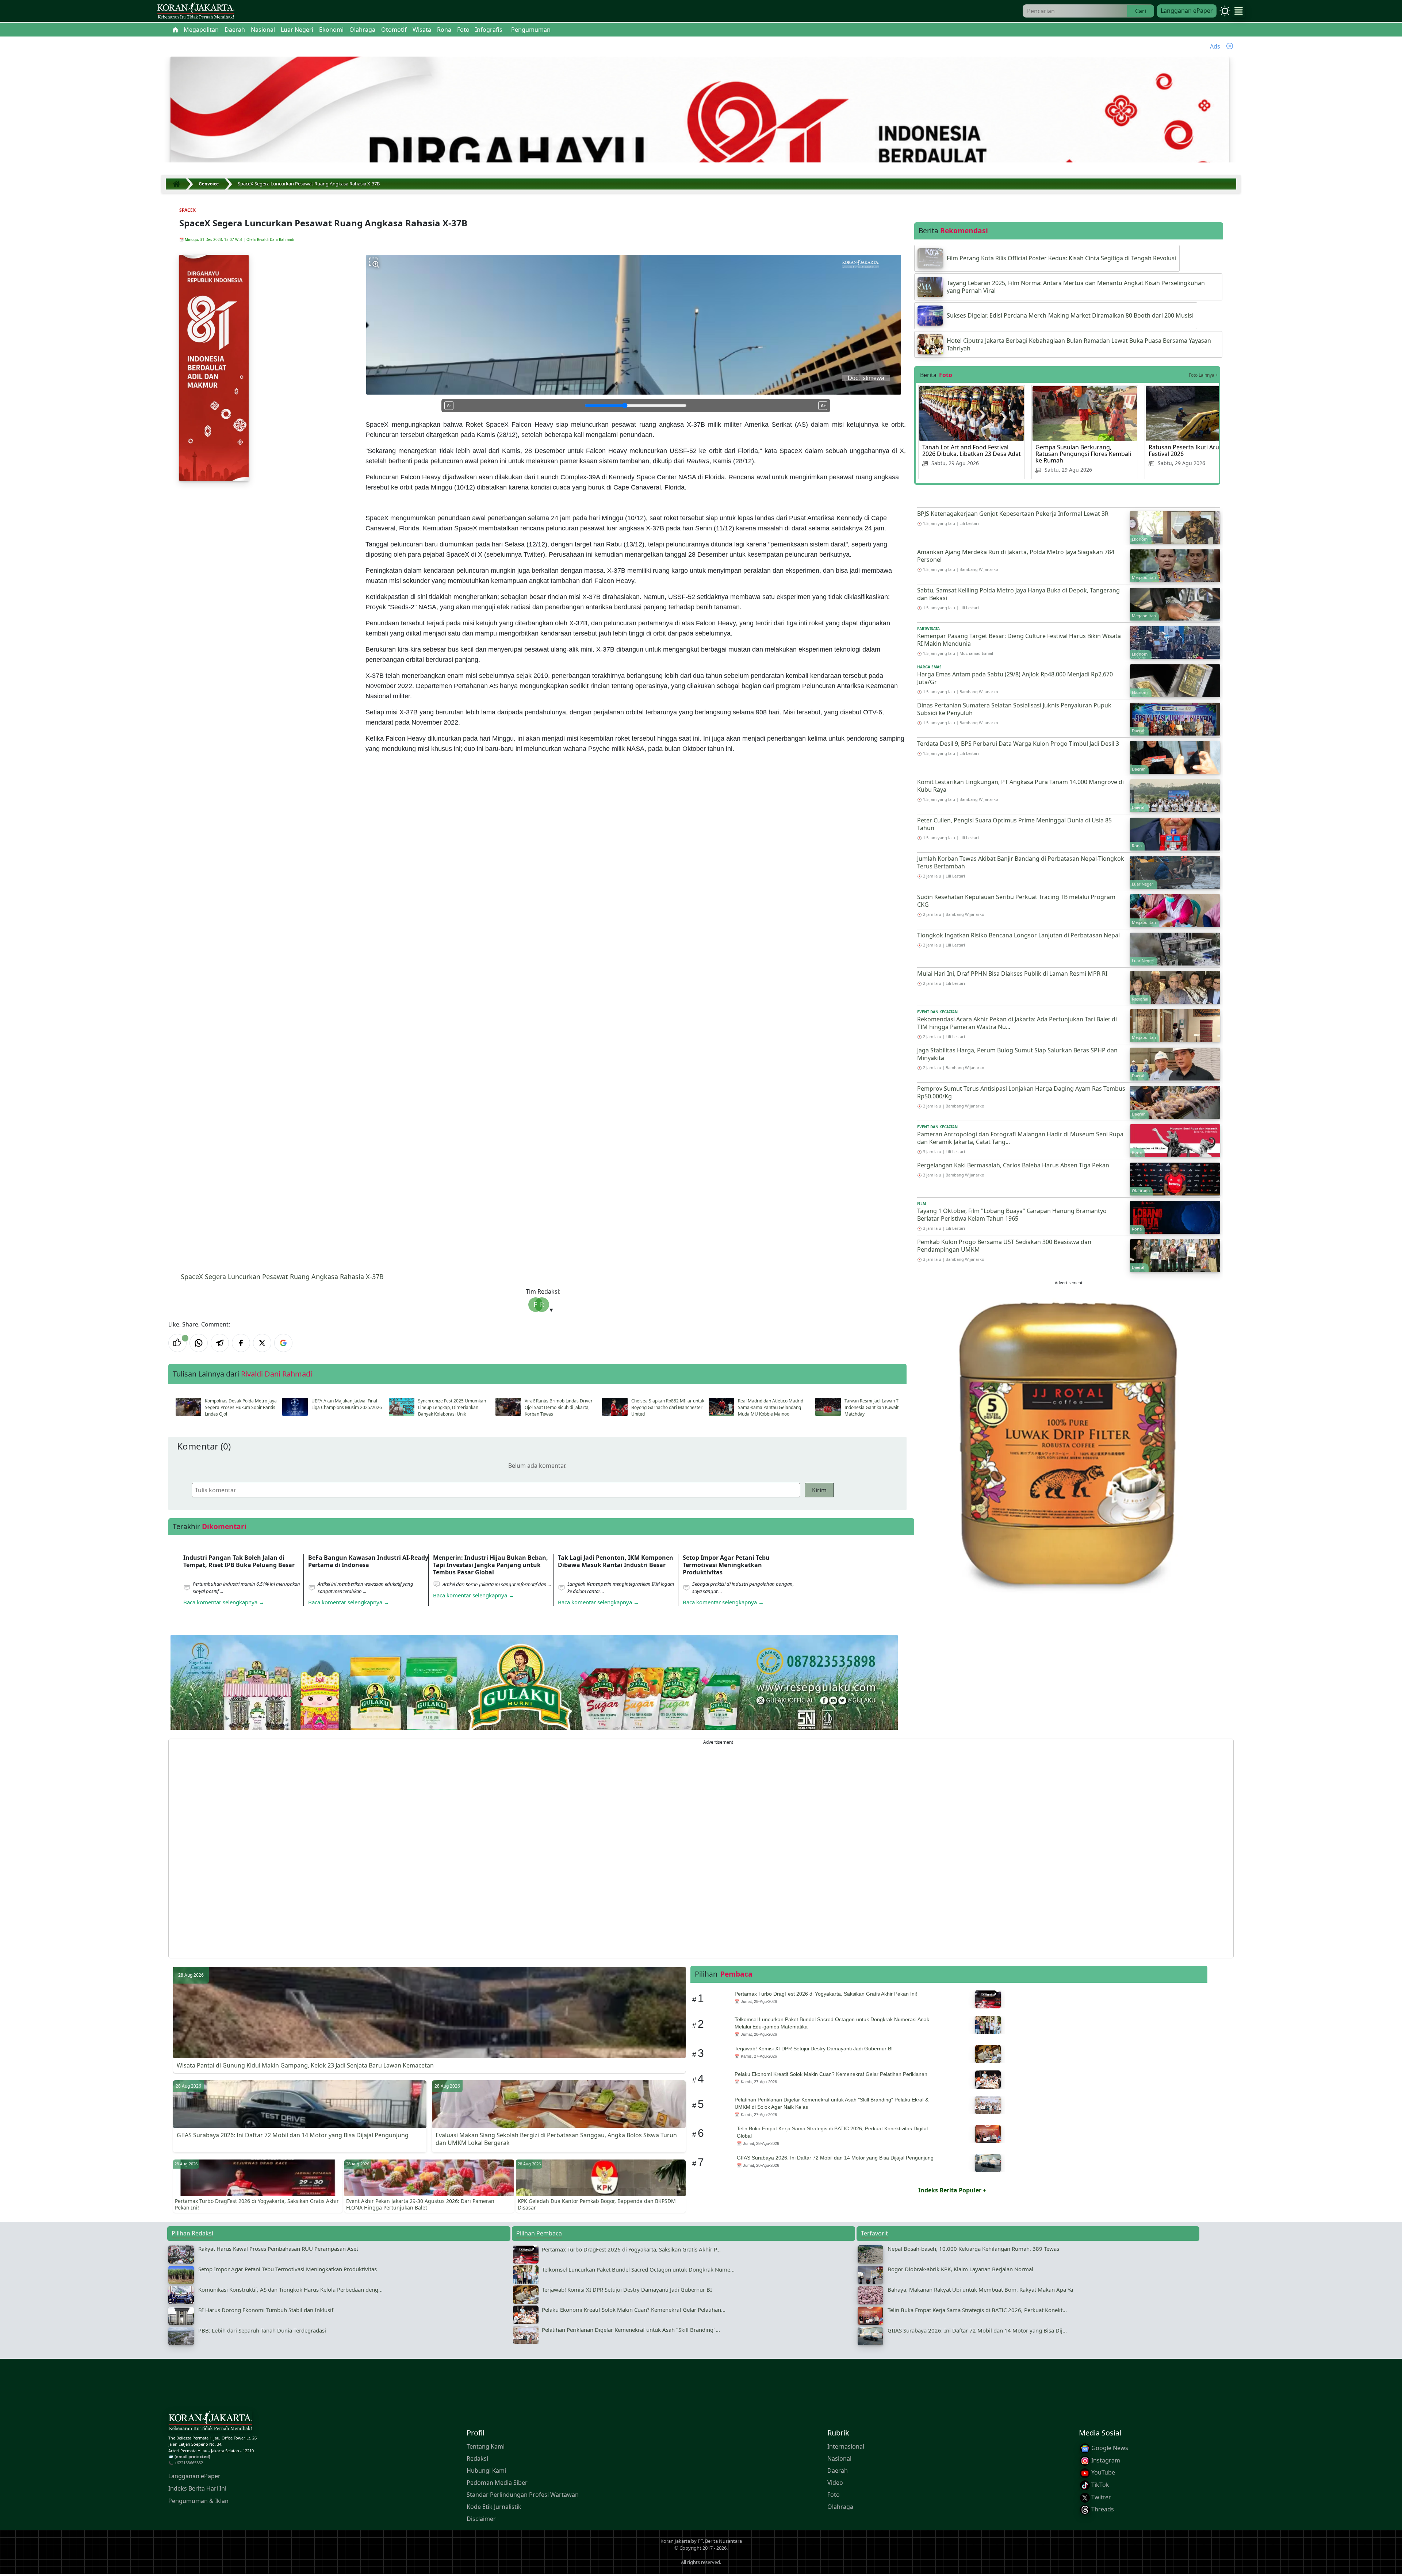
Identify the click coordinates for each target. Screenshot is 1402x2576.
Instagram (1105, 2460)
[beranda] (175, 30)
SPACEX (187, 210)
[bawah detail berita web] (534, 1700)
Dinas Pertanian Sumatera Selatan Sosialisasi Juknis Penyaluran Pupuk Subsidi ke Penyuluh (1014, 709)
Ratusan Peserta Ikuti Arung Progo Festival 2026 (1197, 450)
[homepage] (210, 2422)
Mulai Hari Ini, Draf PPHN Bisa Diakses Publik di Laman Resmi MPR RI (1012, 974)
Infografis (489, 30)
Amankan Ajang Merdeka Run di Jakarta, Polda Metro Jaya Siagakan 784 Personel (1016, 556)
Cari (1141, 11)
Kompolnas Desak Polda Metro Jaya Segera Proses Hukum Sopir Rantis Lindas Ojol (241, 1407)
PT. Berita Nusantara (720, 2541)
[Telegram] (220, 1343)
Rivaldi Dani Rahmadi (276, 239)
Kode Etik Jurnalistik (494, 2507)
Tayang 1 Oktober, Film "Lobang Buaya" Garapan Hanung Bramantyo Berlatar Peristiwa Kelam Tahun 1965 (1012, 1215)
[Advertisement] (388, 1848)
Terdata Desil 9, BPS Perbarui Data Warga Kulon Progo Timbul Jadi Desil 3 (1018, 744)
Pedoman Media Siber (497, 2483)
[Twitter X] (262, 1343)
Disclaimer (481, 2519)
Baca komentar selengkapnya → (224, 1602)
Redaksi (477, 2458)
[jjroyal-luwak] (1069, 1442)
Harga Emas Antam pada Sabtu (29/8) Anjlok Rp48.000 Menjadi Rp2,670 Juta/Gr (1015, 678)
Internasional (846, 2446)
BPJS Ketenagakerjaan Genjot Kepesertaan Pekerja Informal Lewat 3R (1013, 514)
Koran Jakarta (675, 2541)
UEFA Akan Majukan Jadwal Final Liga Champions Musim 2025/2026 (347, 1404)
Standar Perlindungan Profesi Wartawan (523, 2495)
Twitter (1100, 2497)
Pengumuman (531, 30)
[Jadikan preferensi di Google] (283, 1343)
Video (835, 2483)
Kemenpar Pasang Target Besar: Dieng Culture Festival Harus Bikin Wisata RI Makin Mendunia (1019, 640)
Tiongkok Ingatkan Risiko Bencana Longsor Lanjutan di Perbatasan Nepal (1018, 935)
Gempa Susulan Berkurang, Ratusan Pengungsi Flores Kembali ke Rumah (1083, 454)
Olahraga (840, 2507)
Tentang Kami (486, 2446)
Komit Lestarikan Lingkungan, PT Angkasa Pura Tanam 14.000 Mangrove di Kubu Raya (1020, 786)
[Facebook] (241, 1343)
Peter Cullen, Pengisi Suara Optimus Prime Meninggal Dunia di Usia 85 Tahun (1014, 824)
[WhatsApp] (199, 1343)
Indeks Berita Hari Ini (197, 2488)
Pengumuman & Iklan (198, 2501)
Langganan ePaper (1187, 11)
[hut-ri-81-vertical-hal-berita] (214, 368)
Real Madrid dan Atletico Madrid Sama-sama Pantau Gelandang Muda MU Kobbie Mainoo (771, 1407)
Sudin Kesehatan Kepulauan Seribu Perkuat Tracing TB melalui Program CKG (1016, 901)
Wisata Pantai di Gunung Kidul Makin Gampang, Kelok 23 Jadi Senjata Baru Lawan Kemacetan (305, 2065)
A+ (823, 406)
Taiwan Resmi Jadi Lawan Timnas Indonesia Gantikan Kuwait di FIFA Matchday (879, 1407)
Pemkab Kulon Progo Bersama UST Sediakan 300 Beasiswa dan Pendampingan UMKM (1004, 1246)
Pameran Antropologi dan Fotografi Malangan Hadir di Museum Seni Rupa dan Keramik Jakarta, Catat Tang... (1020, 1138)
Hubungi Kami (486, 2471)
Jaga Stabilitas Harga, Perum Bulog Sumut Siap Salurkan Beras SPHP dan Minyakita (1017, 1054)
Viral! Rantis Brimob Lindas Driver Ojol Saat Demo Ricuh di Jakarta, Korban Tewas (559, 1407)
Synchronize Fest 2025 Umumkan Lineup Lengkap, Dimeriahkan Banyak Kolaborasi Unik (452, 1407)
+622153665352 (189, 2463)
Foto (834, 2495)
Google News (1109, 2448)
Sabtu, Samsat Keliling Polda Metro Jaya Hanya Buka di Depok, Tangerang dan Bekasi (1018, 594)
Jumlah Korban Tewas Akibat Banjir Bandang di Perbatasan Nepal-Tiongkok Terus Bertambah (1021, 862)
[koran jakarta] (178, 184)
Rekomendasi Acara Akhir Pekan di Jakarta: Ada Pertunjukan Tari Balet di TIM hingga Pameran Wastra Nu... (1017, 1023)
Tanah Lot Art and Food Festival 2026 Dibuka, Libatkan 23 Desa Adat (972, 450)
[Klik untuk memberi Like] (177, 1343)
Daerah (838, 2471)
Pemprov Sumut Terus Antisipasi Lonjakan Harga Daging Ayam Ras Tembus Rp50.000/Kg (1021, 1092)
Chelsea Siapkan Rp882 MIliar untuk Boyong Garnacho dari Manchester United (668, 1407)
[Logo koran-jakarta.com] (196, 11)
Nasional (839, 2458)
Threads (1102, 2509)
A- (449, 406)
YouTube (1102, 2472)
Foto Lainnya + (1203, 375)
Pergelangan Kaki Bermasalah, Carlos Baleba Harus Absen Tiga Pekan (1013, 1165)
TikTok (1100, 2485)
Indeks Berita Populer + (952, 2190)
